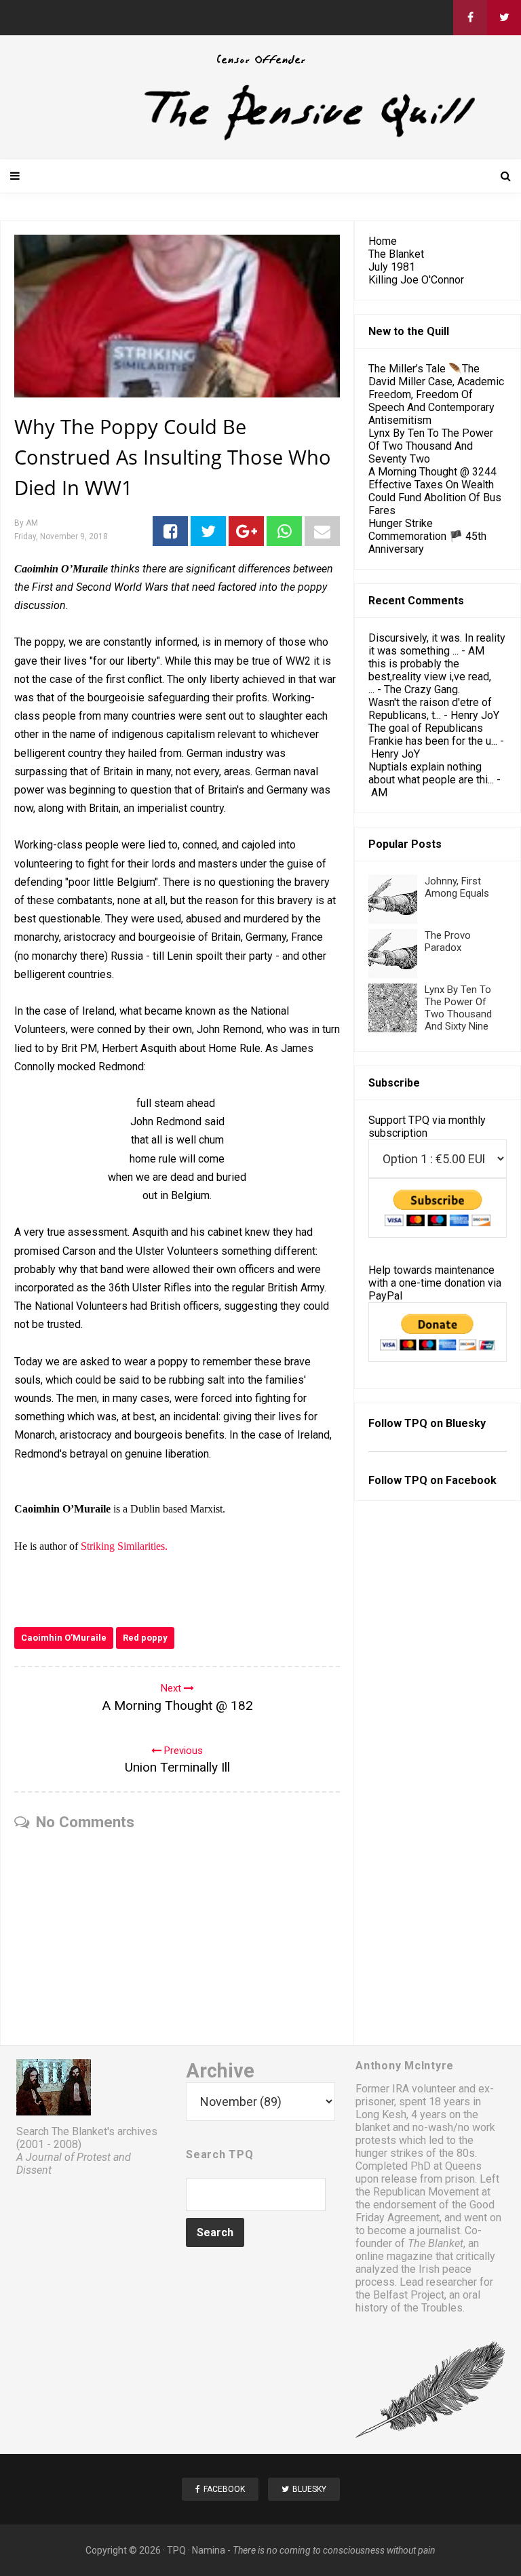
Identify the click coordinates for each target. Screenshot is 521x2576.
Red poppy (145, 1638)
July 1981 (392, 267)
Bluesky (466, 1423)
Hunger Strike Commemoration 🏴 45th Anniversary (427, 536)
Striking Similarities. (124, 1546)
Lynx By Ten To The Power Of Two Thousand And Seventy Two (431, 446)
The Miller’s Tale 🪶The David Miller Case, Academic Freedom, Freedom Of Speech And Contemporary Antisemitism (436, 394)
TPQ (176, 2550)
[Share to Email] (322, 531)
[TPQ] (260, 139)
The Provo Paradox (448, 941)
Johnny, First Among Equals (457, 887)
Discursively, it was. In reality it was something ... (437, 644)
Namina (209, 2550)
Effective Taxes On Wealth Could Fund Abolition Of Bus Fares (435, 497)
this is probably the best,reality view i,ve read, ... (430, 677)
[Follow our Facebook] (470, 18)
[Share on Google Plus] (246, 531)
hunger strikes (389, 2153)
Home (383, 241)
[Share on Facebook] (170, 531)
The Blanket (396, 254)
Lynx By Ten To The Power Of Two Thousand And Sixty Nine (458, 1008)
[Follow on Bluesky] (504, 18)
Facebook (471, 1480)
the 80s (457, 2153)
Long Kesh (381, 2114)
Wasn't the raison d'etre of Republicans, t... (430, 709)
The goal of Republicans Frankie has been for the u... (433, 735)
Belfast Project (409, 2295)
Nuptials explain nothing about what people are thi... (431, 773)
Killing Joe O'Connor (416, 280)
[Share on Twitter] (208, 531)
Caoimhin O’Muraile (64, 1638)
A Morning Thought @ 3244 (432, 472)
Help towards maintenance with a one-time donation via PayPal (435, 1283)
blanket (373, 2127)
